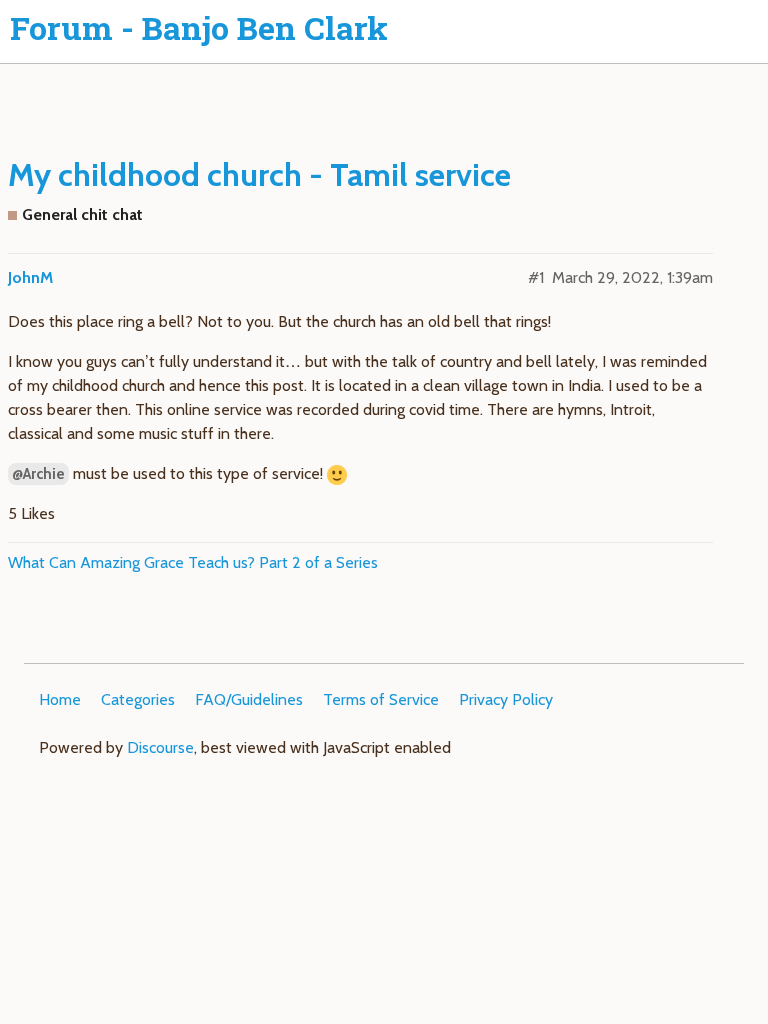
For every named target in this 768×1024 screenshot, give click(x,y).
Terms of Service (381, 699)
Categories (138, 699)
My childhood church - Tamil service (259, 174)
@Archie (38, 474)
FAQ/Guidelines (249, 699)
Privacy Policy (506, 699)
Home (60, 699)
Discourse (160, 747)
